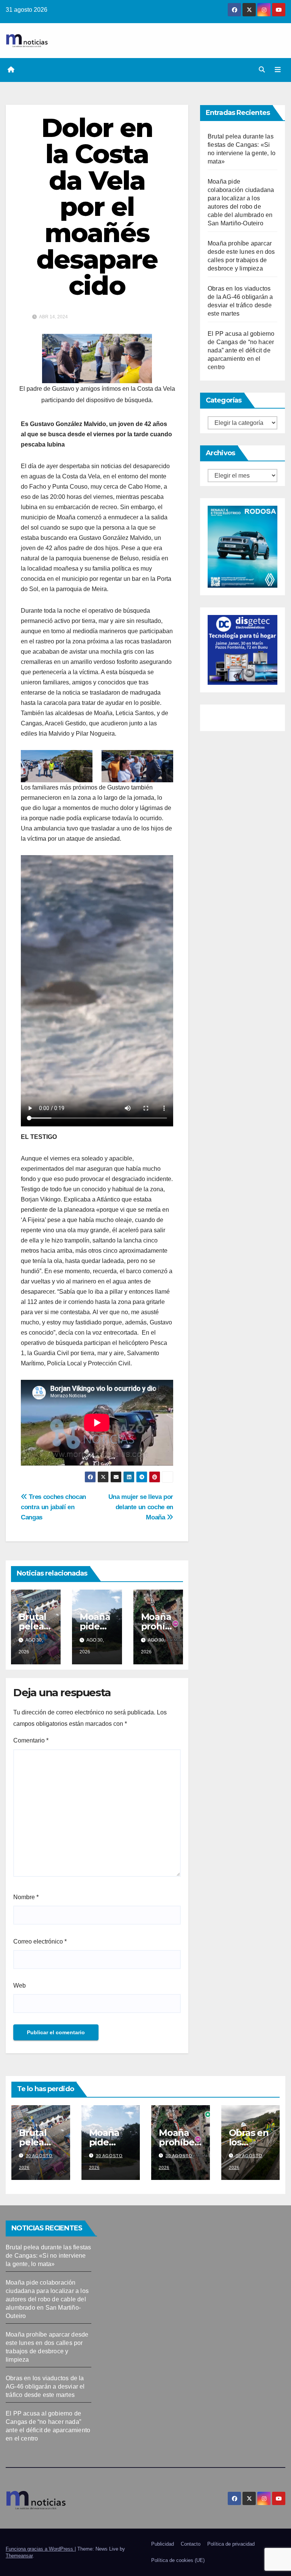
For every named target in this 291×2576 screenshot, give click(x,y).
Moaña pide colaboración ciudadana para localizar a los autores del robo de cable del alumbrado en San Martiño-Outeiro (47, 2299)
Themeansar (19, 2556)
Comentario (31, 1740)
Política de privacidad (231, 2544)
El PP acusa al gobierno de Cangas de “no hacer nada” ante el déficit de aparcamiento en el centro (241, 350)
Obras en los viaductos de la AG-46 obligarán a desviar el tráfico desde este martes (45, 2386)
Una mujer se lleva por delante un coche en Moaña (141, 1507)
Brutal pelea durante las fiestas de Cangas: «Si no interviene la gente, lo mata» (48, 2256)
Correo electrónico (40, 1941)
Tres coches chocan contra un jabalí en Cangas (53, 1507)
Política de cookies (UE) (178, 2560)
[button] (262, 70)
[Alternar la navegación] (278, 70)
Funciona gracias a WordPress (40, 2549)
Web (20, 1985)
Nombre (26, 1897)
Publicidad (163, 2544)
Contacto (191, 2544)
